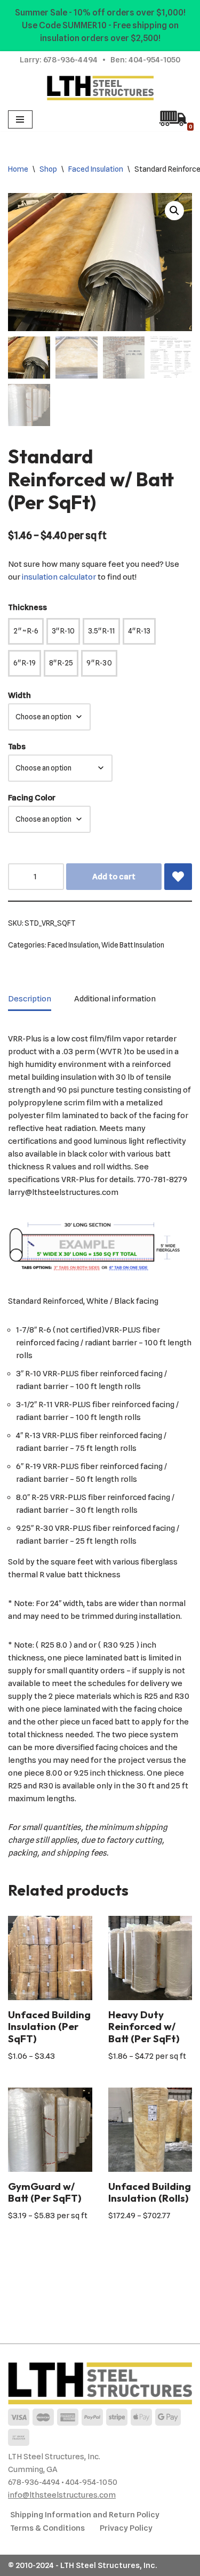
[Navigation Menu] (20, 119)
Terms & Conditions (47, 2528)
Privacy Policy (126, 2528)
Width (19, 695)
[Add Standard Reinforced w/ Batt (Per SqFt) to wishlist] (178, 877)
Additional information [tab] (115, 999)
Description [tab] (30, 999)
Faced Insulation (96, 169)
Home (18, 169)
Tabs (17, 747)
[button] (174, 211)
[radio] (26, 631)
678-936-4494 (70, 60)
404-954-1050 (154, 60)
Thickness (27, 607)
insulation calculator (59, 577)
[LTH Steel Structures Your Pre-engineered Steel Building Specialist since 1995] (100, 88)
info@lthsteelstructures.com (62, 2495)
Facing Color (32, 798)
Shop (48, 169)
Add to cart (114, 877)
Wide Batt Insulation (133, 945)
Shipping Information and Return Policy (85, 2515)
